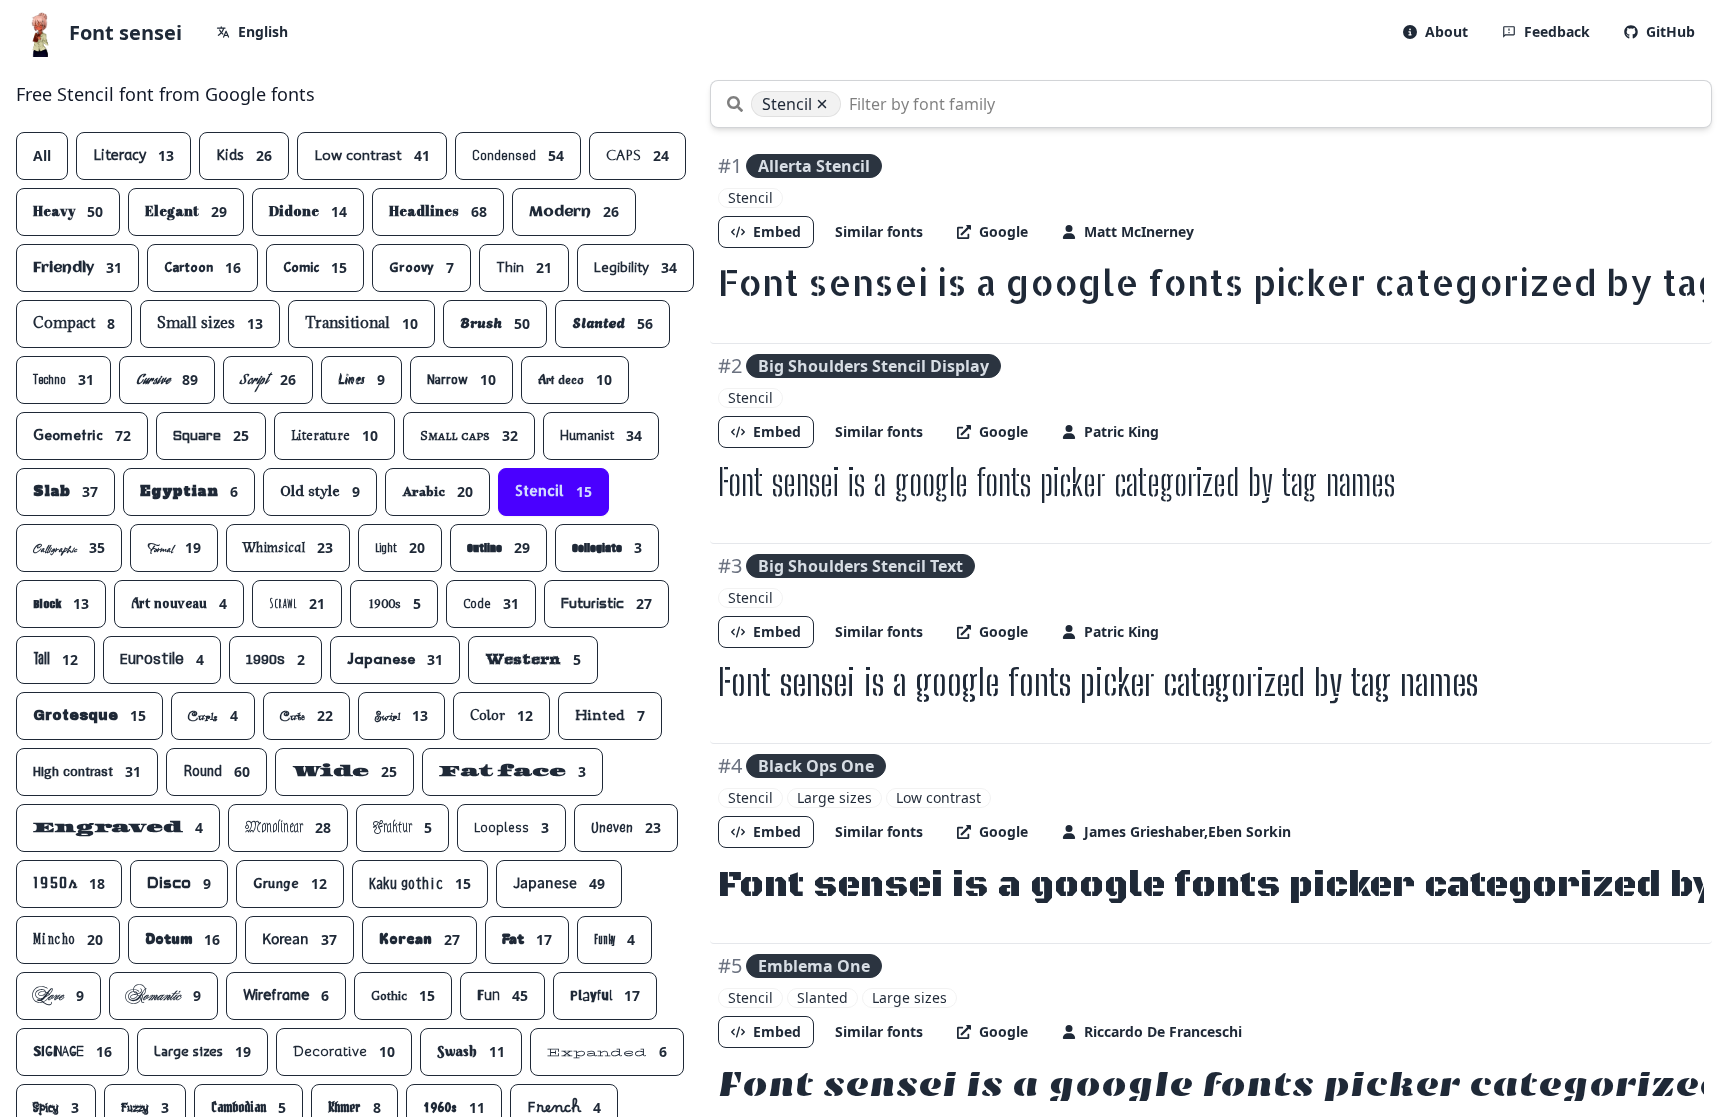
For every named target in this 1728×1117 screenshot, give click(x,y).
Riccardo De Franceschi (1163, 1031)
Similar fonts (879, 231)
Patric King (1121, 431)
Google (1003, 231)
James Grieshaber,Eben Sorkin (1187, 831)
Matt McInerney (1139, 231)
